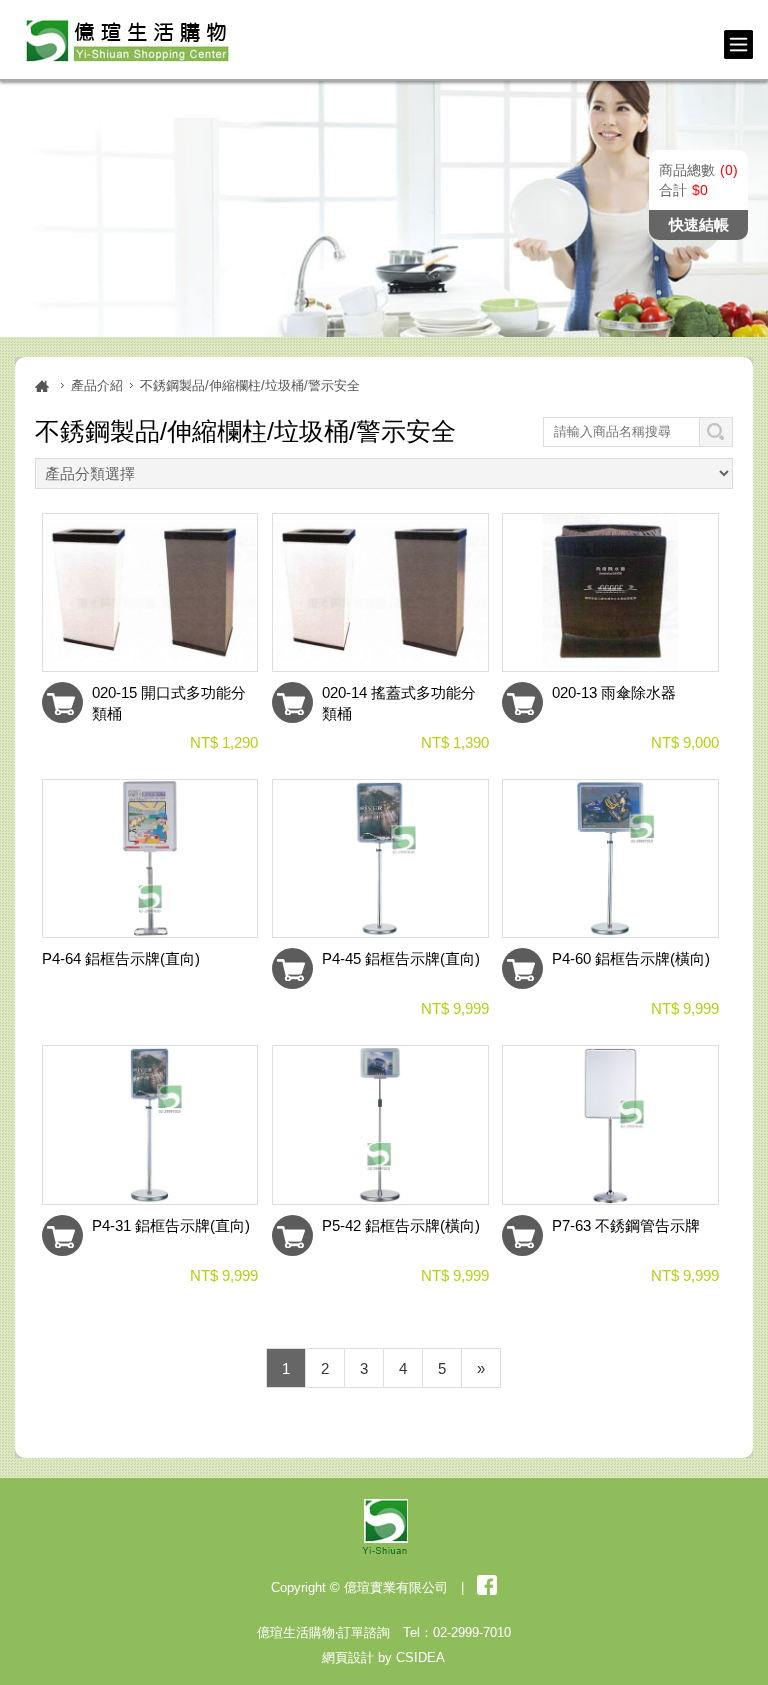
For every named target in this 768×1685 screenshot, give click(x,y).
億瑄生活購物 (124, 39)
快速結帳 (699, 224)
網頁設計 (348, 1657)
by (385, 1657)
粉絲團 (487, 1585)
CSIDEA (420, 1657)
